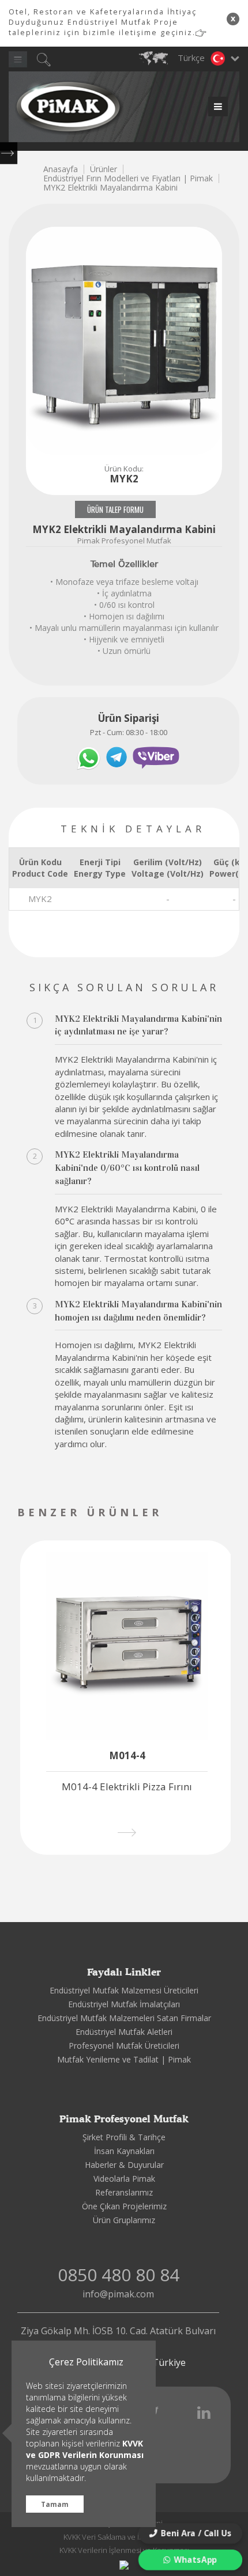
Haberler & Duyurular (124, 2165)
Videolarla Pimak (124, 2179)
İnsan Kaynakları (124, 2151)
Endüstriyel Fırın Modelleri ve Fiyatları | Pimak (128, 178)
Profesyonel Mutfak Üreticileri (124, 2046)
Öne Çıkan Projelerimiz (124, 2206)
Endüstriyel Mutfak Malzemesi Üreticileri (124, 1990)
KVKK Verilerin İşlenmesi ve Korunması (124, 2550)
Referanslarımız (124, 2192)
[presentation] (198, 1514)
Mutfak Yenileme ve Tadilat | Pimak (124, 2059)
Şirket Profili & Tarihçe (124, 2137)
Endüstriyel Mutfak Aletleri (124, 2032)
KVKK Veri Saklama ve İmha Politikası (124, 2537)
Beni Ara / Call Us (197, 2533)
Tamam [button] (55, 2504)
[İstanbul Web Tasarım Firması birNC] (124, 2564)
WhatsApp (196, 2560)
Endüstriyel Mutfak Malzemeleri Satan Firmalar (124, 2018)
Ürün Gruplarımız (124, 2220)
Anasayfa (61, 169)
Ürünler (104, 169)
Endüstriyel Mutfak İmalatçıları (124, 2004)
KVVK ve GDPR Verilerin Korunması (85, 2449)
